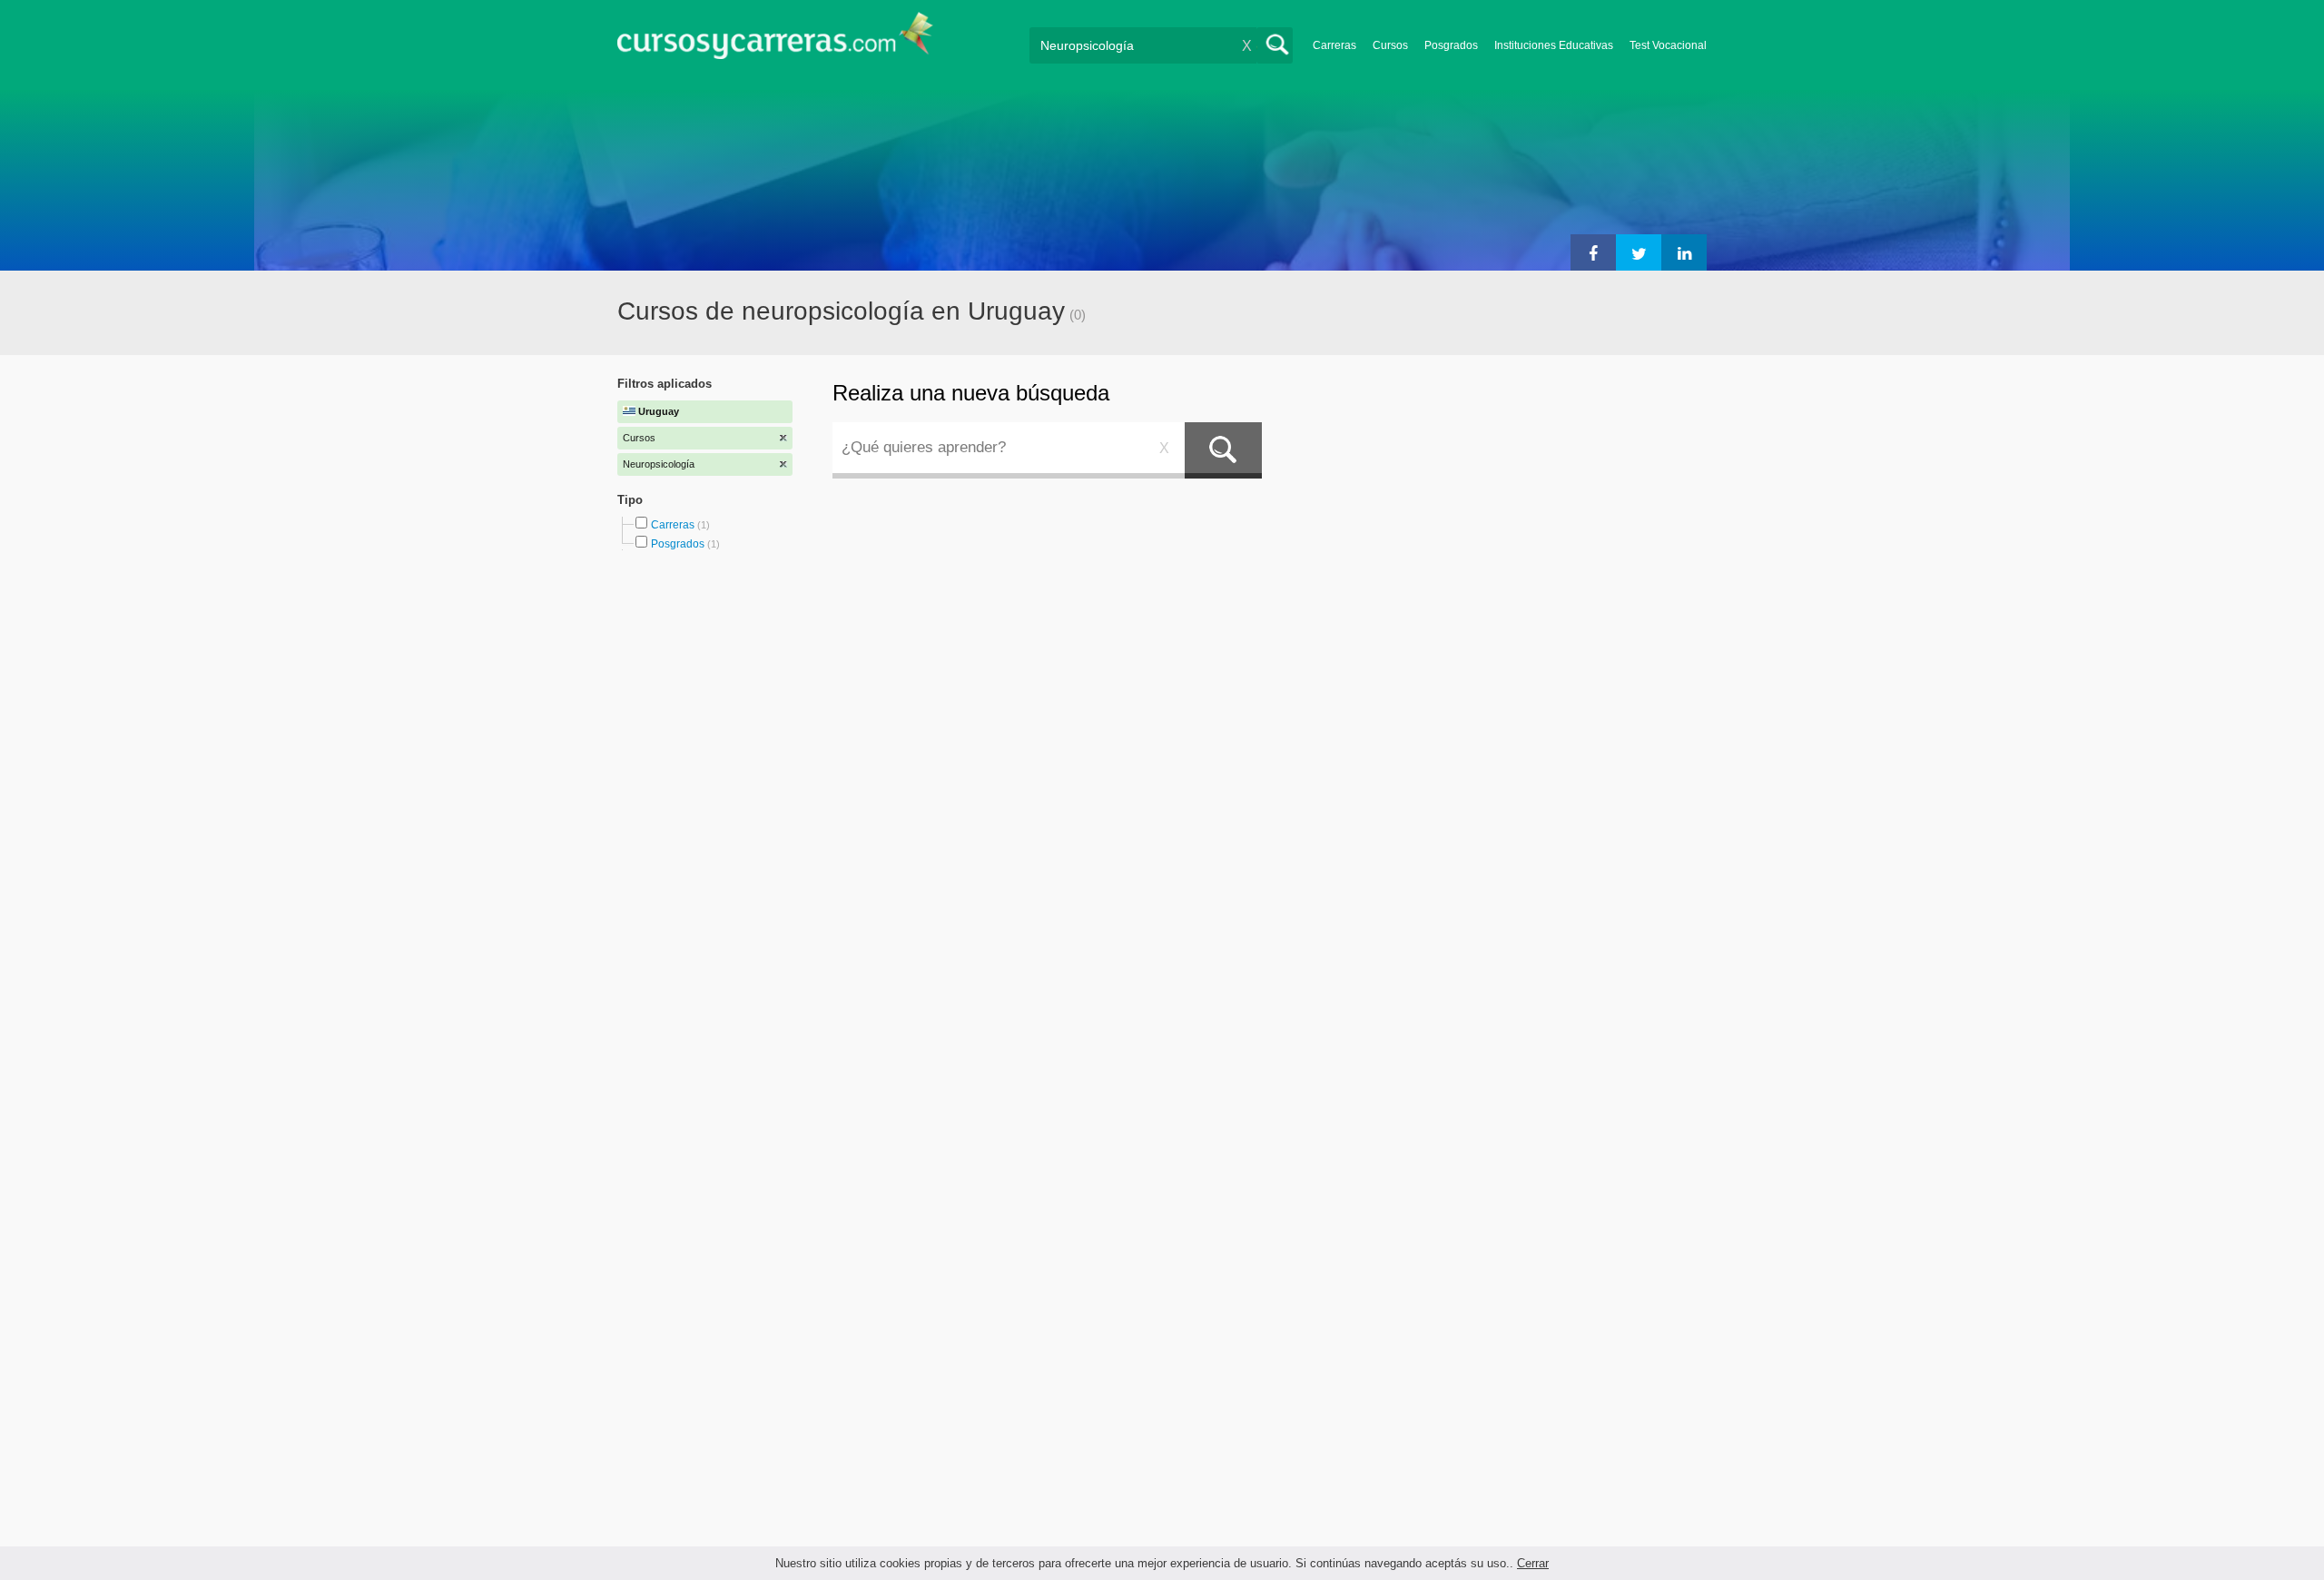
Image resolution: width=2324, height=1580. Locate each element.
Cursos (1390, 45)
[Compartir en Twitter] (1639, 252)
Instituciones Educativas (1554, 45)
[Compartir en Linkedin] (1684, 252)
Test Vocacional (1668, 45)
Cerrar (1533, 1563)
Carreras (1334, 45)
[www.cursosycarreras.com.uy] (775, 41)
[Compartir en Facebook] (1593, 252)
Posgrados (1451, 45)
